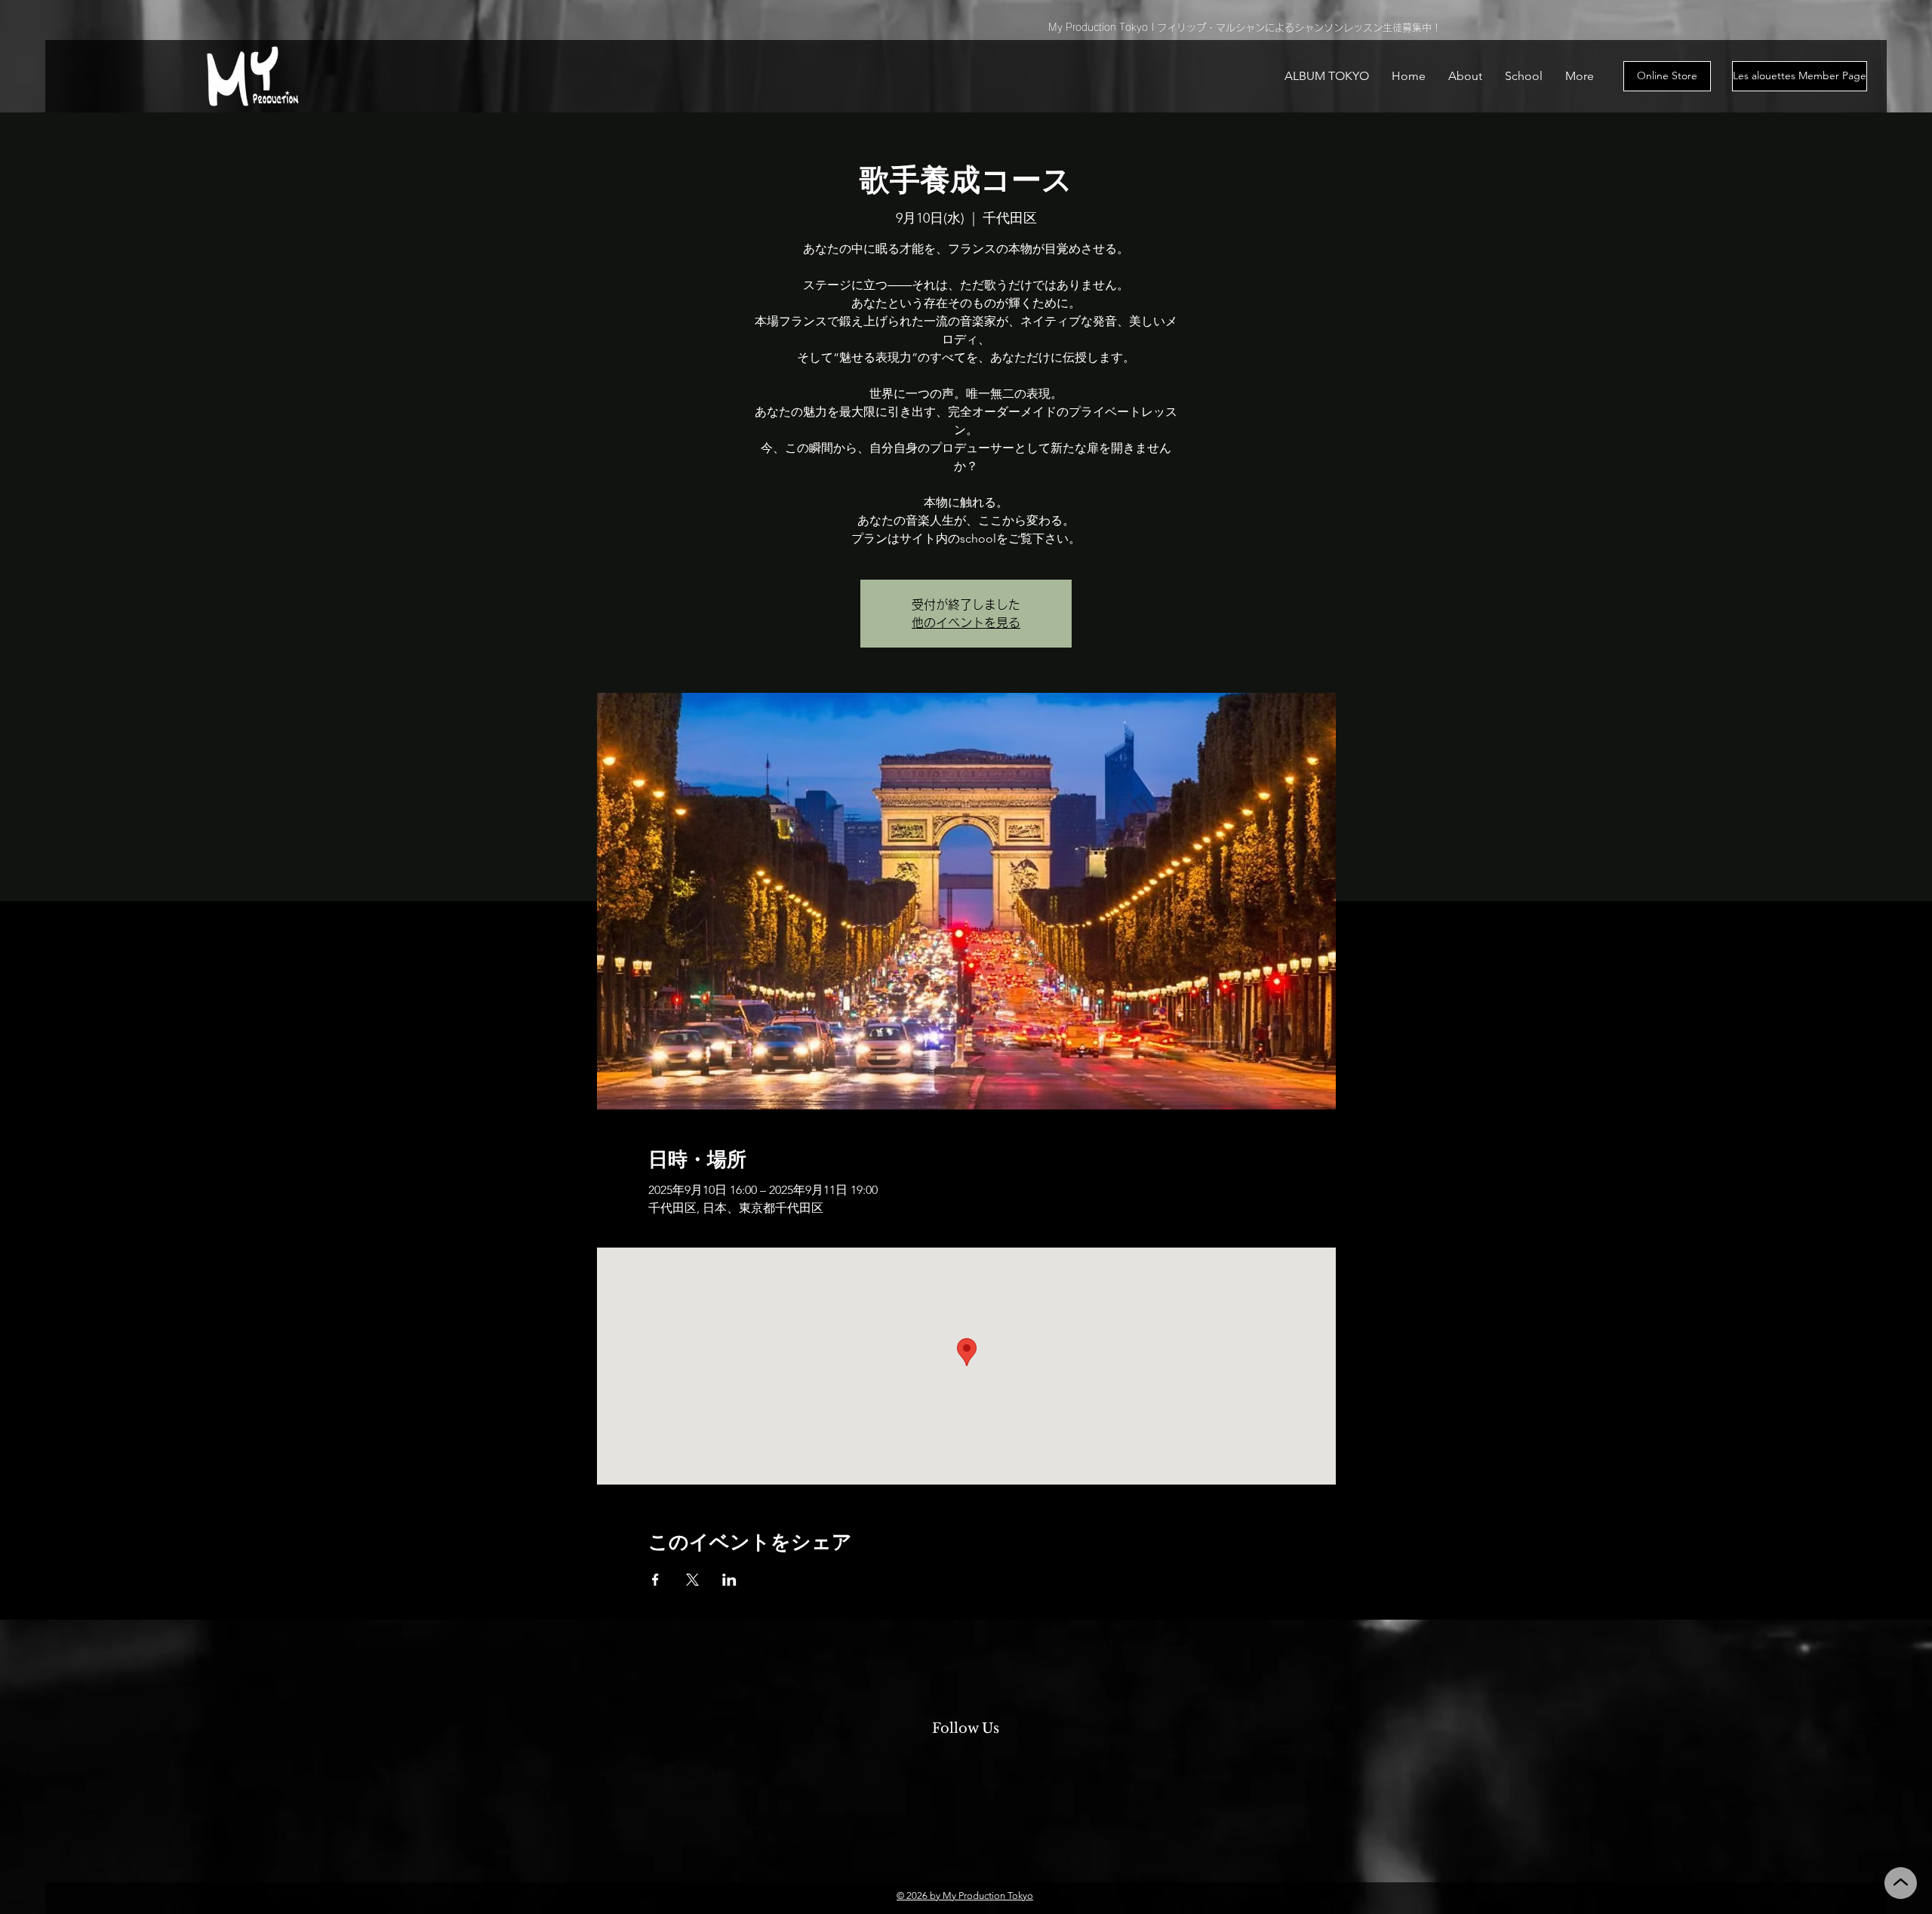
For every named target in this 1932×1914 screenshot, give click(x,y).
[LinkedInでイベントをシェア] (729, 1580)
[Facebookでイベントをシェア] (655, 1580)
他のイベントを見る (966, 623)
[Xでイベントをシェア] (692, 1580)
